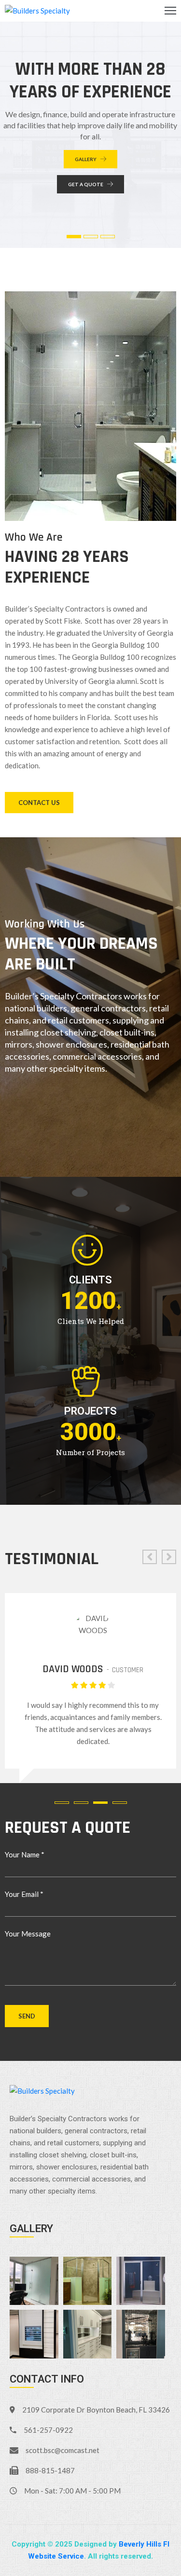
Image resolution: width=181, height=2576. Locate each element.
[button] (64, 1803)
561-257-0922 (48, 2430)
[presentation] (150, 1557)
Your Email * (24, 1894)
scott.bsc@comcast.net (63, 2450)
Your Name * (25, 1854)
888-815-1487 (50, 2470)
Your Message (28, 1934)
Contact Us (39, 803)
